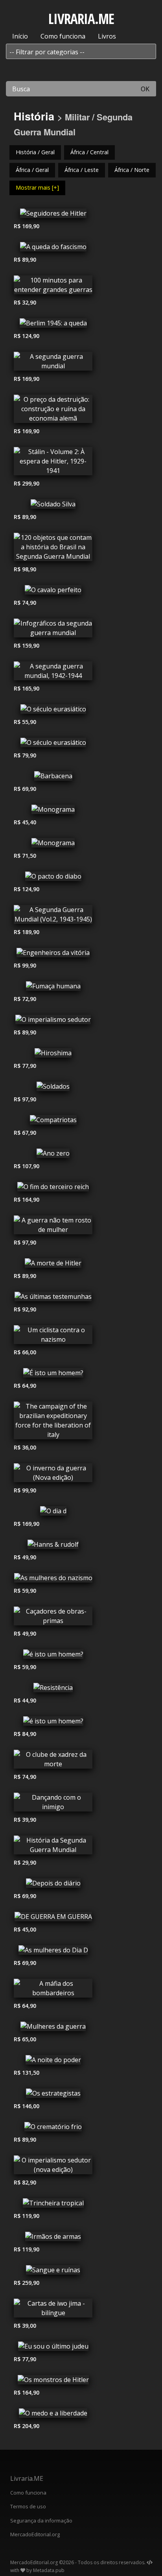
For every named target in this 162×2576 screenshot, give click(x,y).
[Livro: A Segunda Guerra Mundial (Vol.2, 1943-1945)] (53, 916)
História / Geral (35, 152)
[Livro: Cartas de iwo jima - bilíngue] (53, 2310)
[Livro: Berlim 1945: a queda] (53, 325)
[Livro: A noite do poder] (53, 2062)
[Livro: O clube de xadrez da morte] (53, 1761)
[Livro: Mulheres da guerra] (53, 2028)
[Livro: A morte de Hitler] (53, 1265)
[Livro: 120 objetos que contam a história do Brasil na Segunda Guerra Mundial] (53, 549)
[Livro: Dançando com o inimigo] (53, 1804)
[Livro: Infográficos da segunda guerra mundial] (53, 630)
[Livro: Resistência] (53, 1690)
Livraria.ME (27, 2478)
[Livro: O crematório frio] (53, 2129)
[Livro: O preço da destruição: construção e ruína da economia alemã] (53, 411)
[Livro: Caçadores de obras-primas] (53, 1618)
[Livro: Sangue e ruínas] (53, 2272)
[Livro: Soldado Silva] (53, 506)
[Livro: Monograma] (53, 811)
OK (145, 89)
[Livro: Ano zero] (53, 1155)
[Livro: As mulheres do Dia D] (53, 1952)
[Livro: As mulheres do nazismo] (53, 1580)
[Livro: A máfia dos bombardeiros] (53, 1990)
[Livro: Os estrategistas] (53, 2095)
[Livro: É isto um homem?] (53, 1375)
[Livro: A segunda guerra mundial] (53, 363)
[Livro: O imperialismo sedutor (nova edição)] (53, 2167)
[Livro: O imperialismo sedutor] (53, 1021)
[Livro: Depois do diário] (53, 1885)
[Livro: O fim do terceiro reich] (53, 1189)
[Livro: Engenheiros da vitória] (53, 955)
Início (20, 36)
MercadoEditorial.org (35, 2534)
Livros (107, 36)
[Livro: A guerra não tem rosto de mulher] (53, 1227)
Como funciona (63, 36)
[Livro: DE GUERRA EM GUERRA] (53, 1919)
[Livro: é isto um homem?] (53, 1656)
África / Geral (32, 170)
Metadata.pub (49, 2570)
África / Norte (132, 170)
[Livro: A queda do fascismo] (53, 249)
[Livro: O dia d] (53, 1513)
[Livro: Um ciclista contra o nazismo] (53, 1337)
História (34, 116)
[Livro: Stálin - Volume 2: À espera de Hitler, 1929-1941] (53, 463)
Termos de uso (28, 2506)
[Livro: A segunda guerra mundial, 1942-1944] (53, 673)
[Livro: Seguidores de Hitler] (53, 215)
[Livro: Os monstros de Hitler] (53, 2382)
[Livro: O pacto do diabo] (53, 878)
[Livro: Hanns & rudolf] (53, 1546)
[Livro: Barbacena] (53, 778)
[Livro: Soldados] (53, 1088)
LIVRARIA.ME (81, 19)
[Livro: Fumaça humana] (53, 988)
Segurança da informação (41, 2521)
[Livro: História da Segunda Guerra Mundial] (53, 1847)
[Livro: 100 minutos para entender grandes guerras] (53, 287)
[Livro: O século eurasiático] (53, 711)
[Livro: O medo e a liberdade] (53, 2415)
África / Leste (82, 170)
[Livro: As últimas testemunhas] (53, 1298)
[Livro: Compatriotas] (53, 1122)
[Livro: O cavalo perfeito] (53, 592)
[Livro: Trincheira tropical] (53, 2205)
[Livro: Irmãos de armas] (53, 2238)
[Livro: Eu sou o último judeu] (53, 2348)
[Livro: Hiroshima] (53, 1055)
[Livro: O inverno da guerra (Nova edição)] (53, 1475)
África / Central (89, 152)
